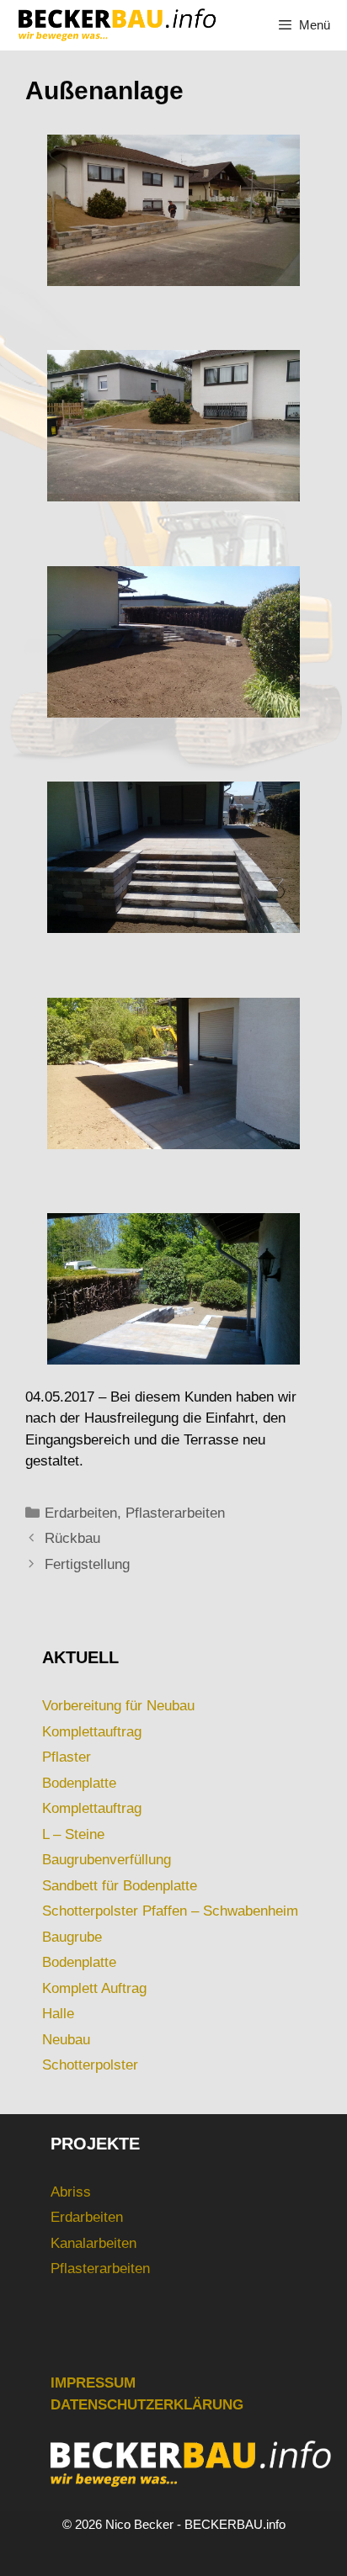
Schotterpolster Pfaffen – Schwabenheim (170, 1911)
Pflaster (67, 1757)
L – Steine (73, 1834)
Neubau (66, 2040)
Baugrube (72, 1937)
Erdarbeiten (81, 1513)
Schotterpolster (90, 2065)
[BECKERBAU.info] (116, 25)
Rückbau (72, 1538)
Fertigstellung (87, 1564)
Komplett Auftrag (94, 1988)
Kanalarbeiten (93, 2243)
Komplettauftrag (92, 1732)
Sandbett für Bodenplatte (120, 1886)
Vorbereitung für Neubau (118, 1706)
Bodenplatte (79, 1783)
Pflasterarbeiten (175, 1513)
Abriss (71, 2192)
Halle (58, 2014)
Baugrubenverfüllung (107, 1860)
